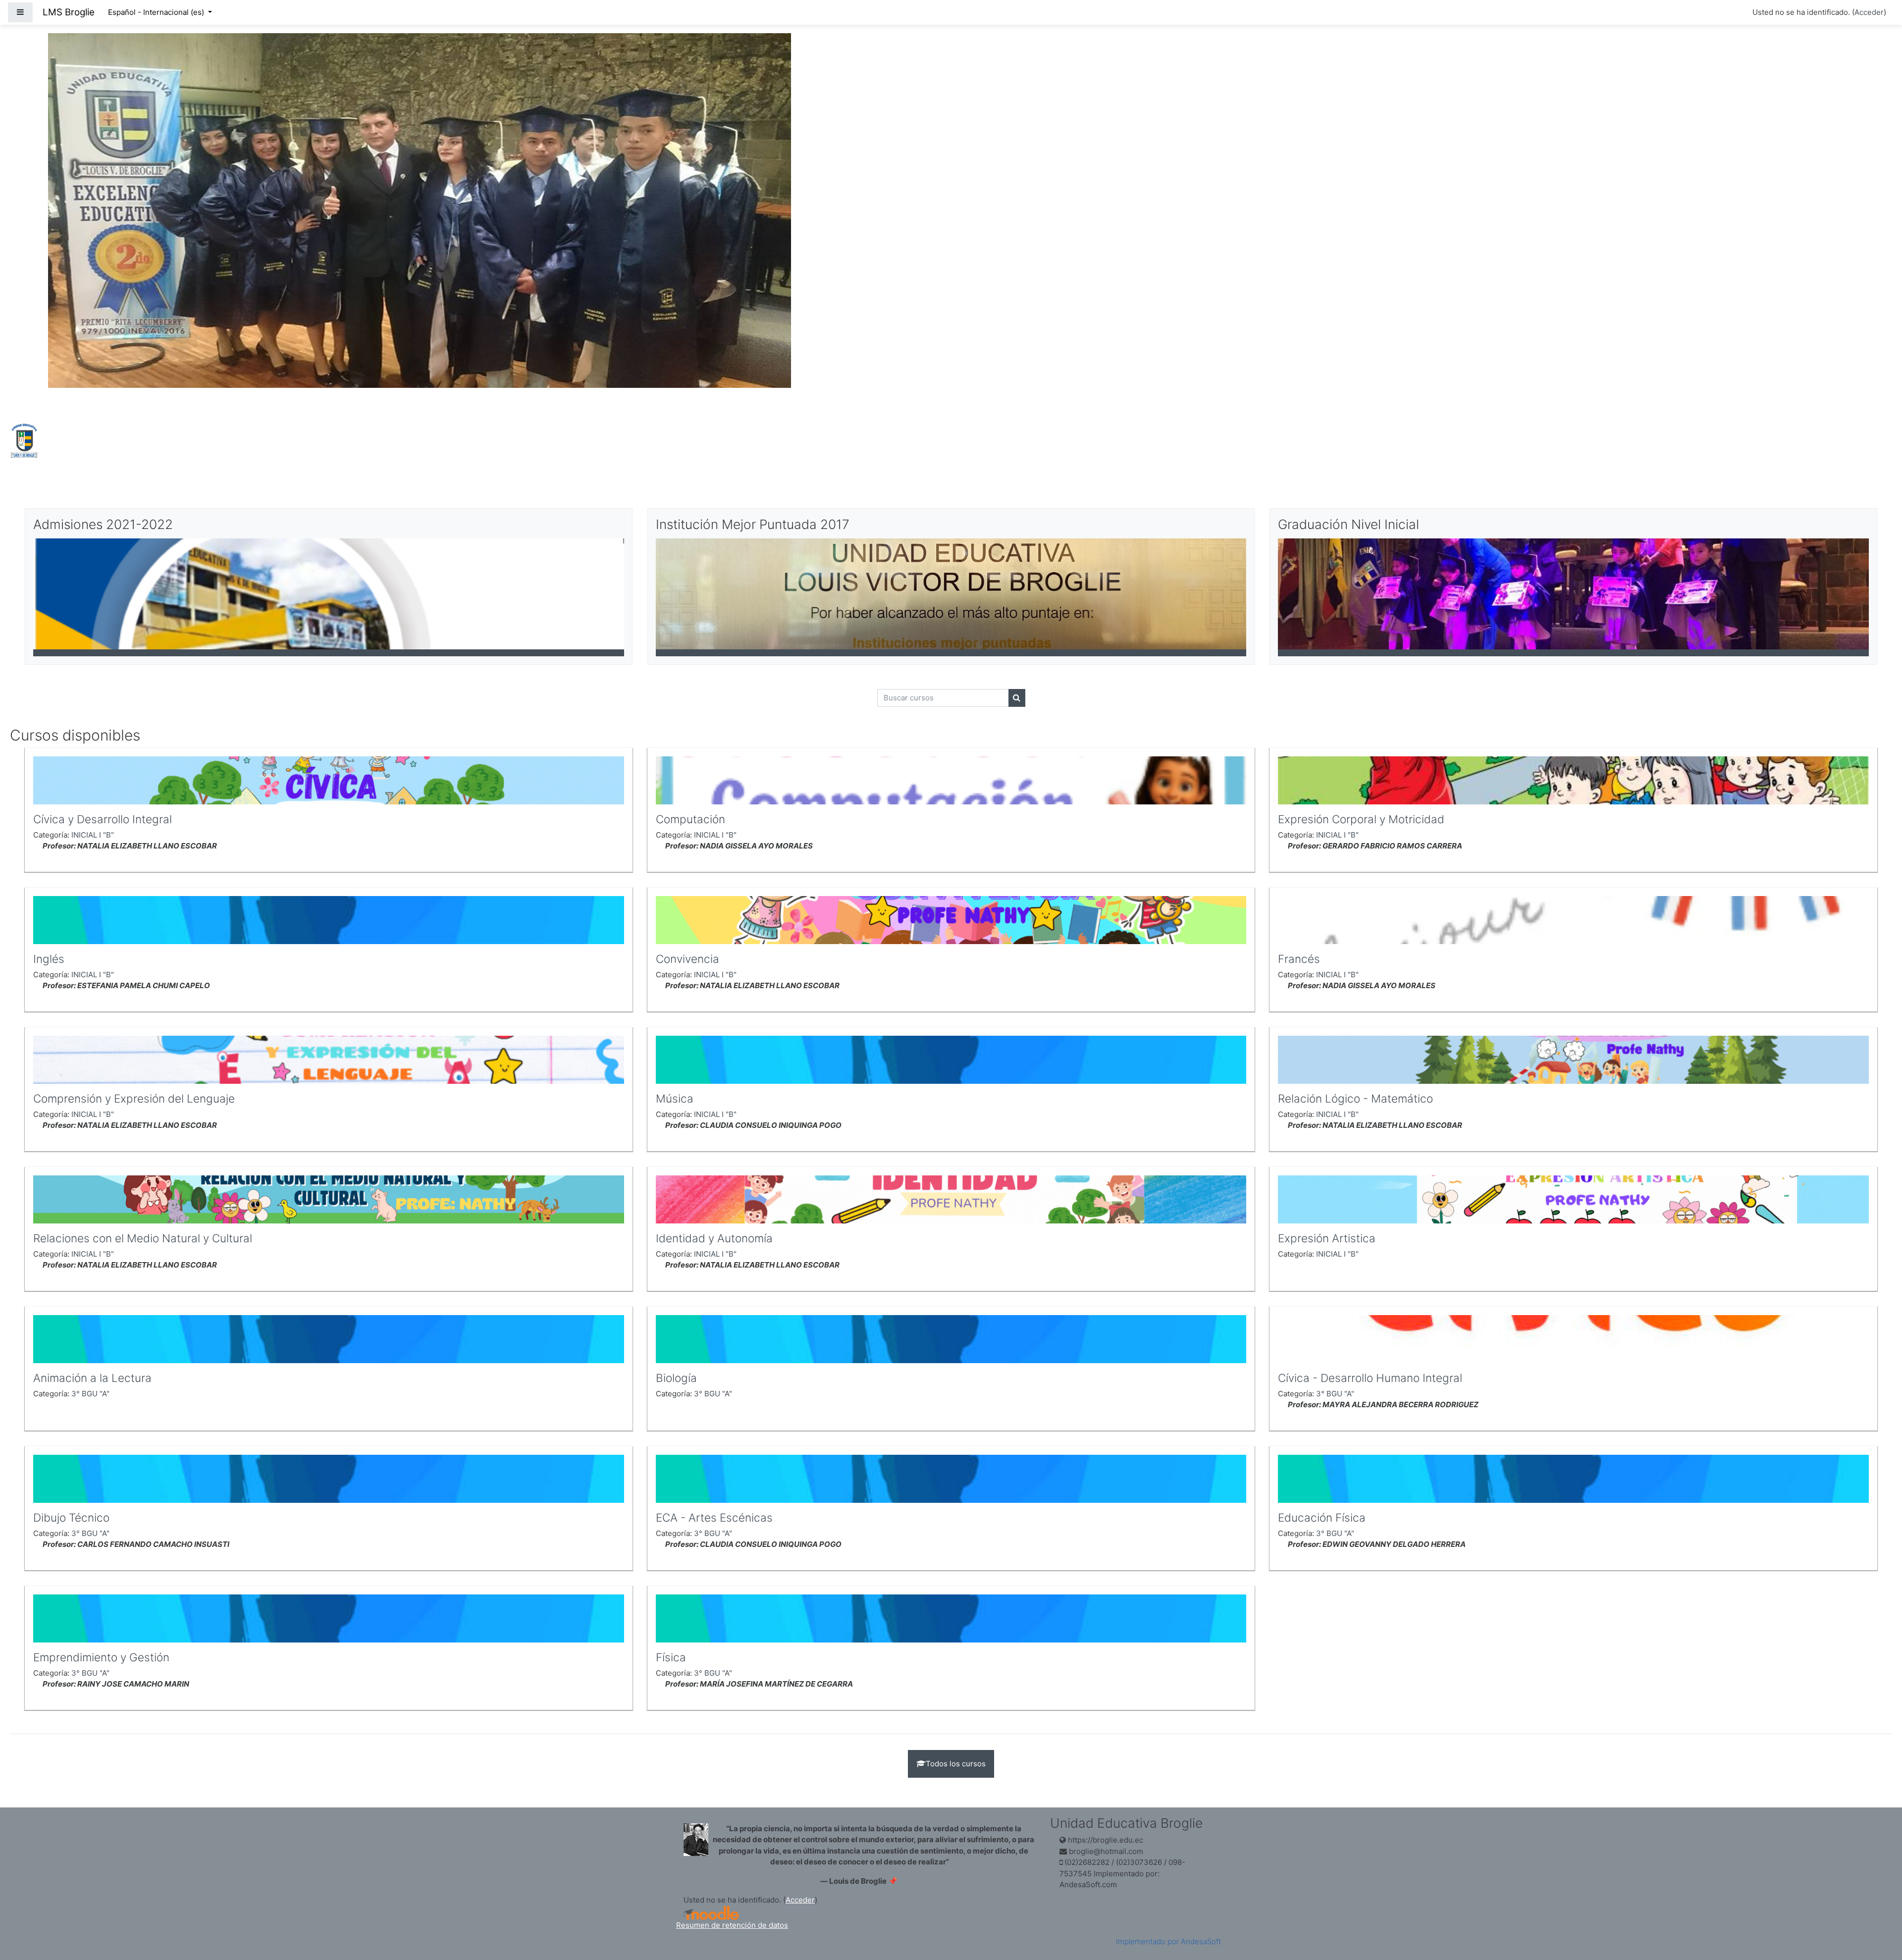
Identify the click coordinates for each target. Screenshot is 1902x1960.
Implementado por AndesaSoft (1168, 1941)
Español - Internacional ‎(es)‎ (157, 12)
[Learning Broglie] (25, 440)
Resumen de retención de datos (732, 1925)
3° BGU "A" (90, 1394)
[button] (1880, 1911)
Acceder (1869, 12)
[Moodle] (711, 1913)
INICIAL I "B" (93, 835)
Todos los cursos (956, 1764)
